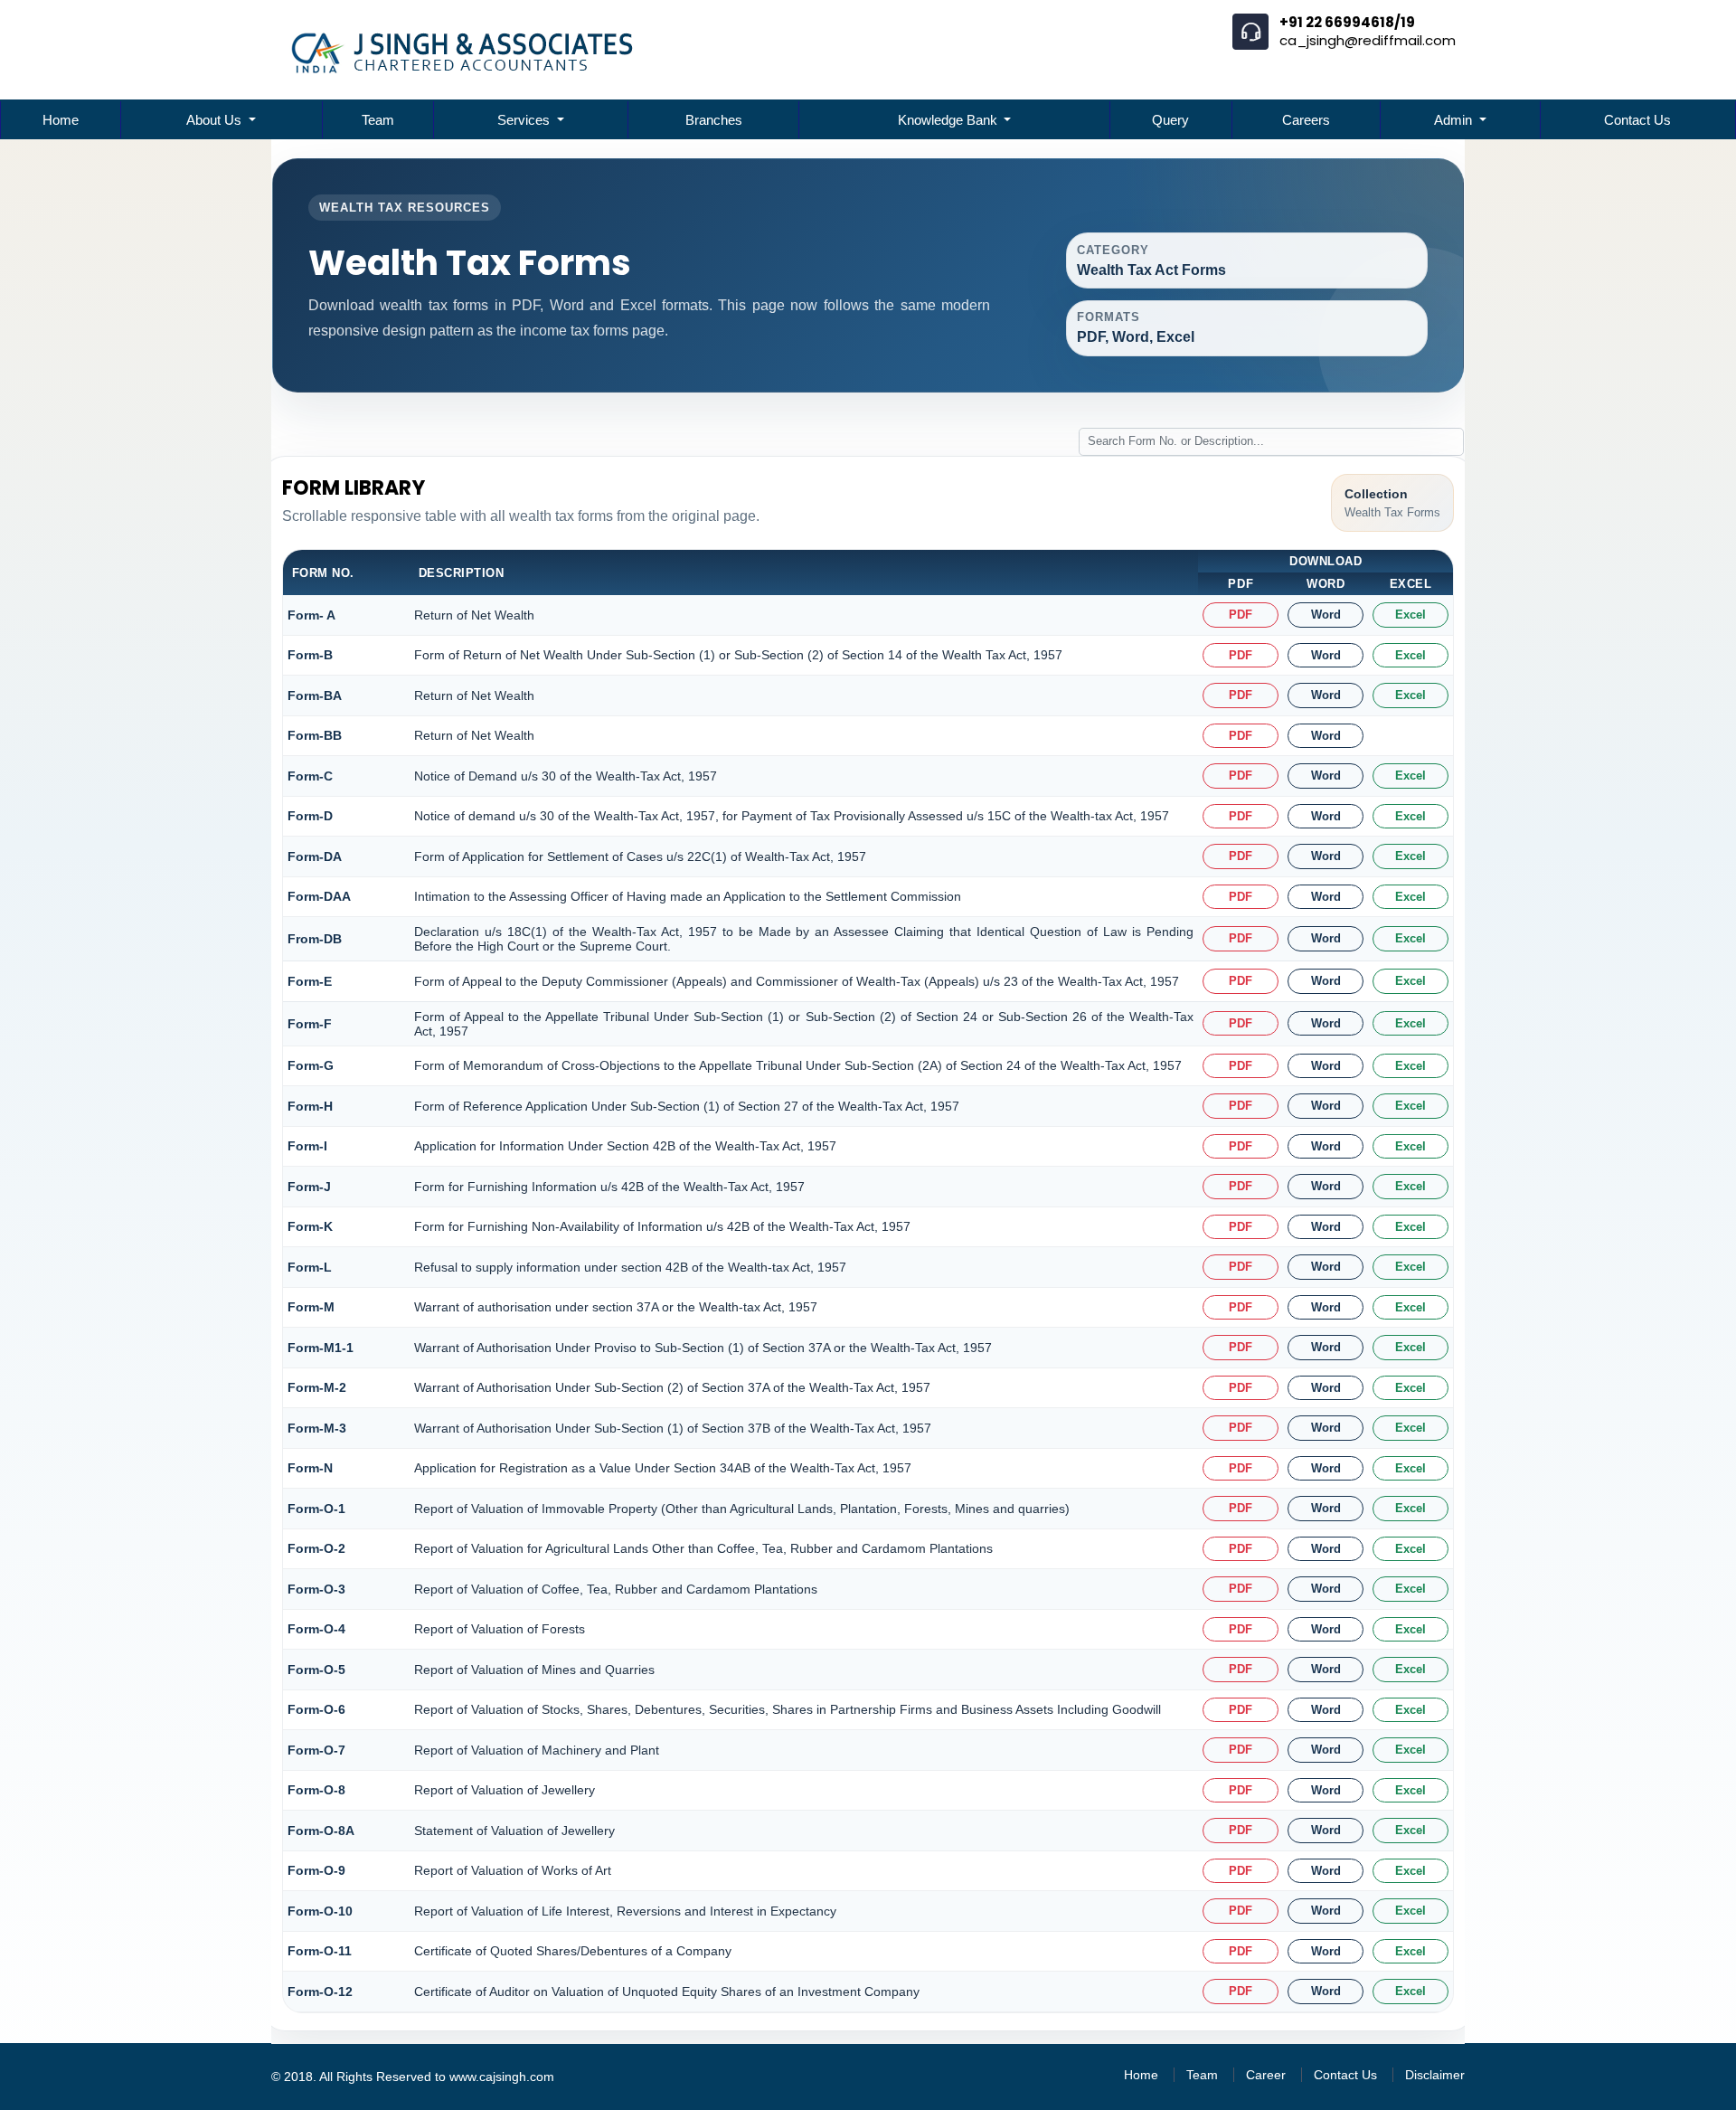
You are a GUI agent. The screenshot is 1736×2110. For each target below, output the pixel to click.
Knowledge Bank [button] (949, 120)
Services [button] (525, 120)
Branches (714, 120)
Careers (1306, 120)
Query (1170, 120)
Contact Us (1637, 120)
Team (378, 120)
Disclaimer (1435, 2075)
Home (61, 120)
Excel (1410, 615)
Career (1266, 2075)
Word (1326, 615)
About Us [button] (216, 120)
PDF (1241, 615)
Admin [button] (1455, 120)
